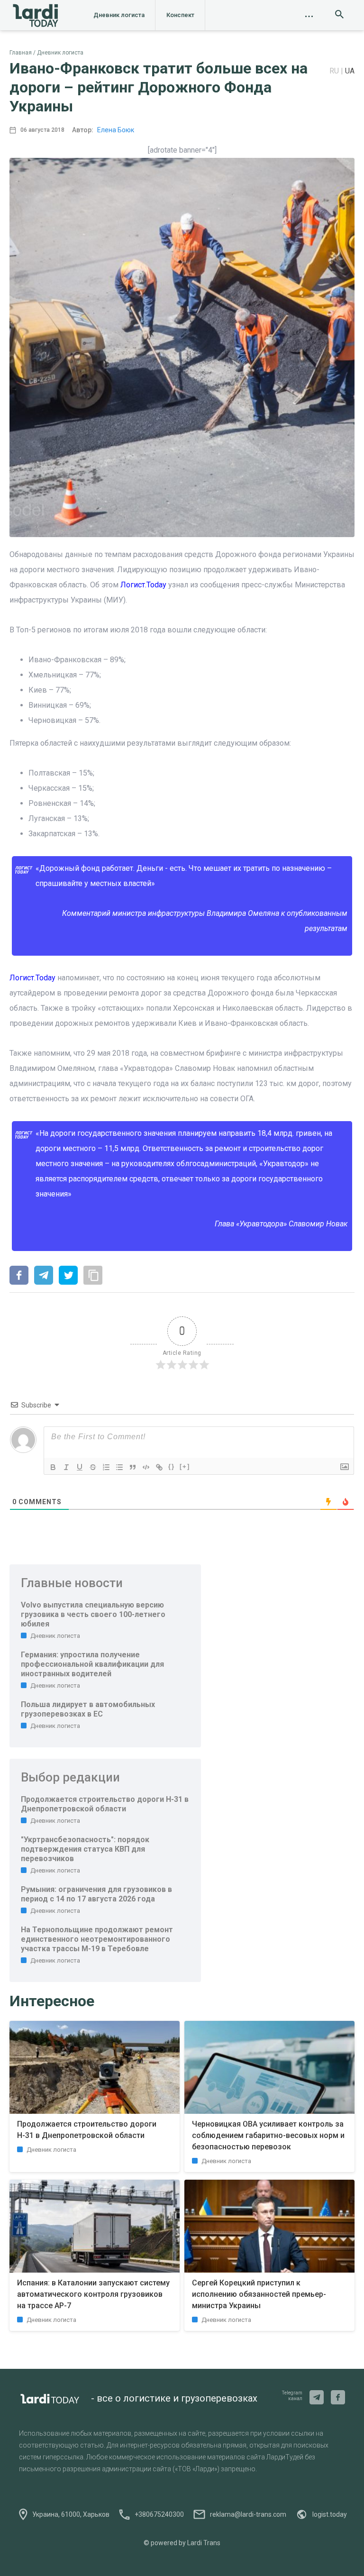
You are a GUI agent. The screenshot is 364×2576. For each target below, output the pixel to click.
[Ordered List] (106, 1467)
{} (172, 1466)
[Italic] (66, 1467)
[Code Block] (146, 1467)
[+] (185, 1466)
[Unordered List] (119, 1467)
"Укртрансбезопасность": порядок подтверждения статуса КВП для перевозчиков (85, 1849)
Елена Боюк (116, 130)
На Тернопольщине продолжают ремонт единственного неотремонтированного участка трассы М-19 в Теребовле (97, 1939)
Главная (21, 53)
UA (350, 71)
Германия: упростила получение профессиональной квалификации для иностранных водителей (92, 1664)
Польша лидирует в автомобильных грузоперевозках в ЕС (88, 1709)
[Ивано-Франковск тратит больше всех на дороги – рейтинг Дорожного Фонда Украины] (19, 1276)
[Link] (159, 1467)
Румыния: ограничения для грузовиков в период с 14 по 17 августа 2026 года (96, 1894)
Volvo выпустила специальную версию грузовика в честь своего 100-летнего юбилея (93, 1614)
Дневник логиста (119, 15)
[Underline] (80, 1467)
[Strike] (93, 1467)
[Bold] (53, 1467)
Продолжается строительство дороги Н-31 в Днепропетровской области (105, 1804)
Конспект (180, 15)
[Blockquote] (133, 1467)
